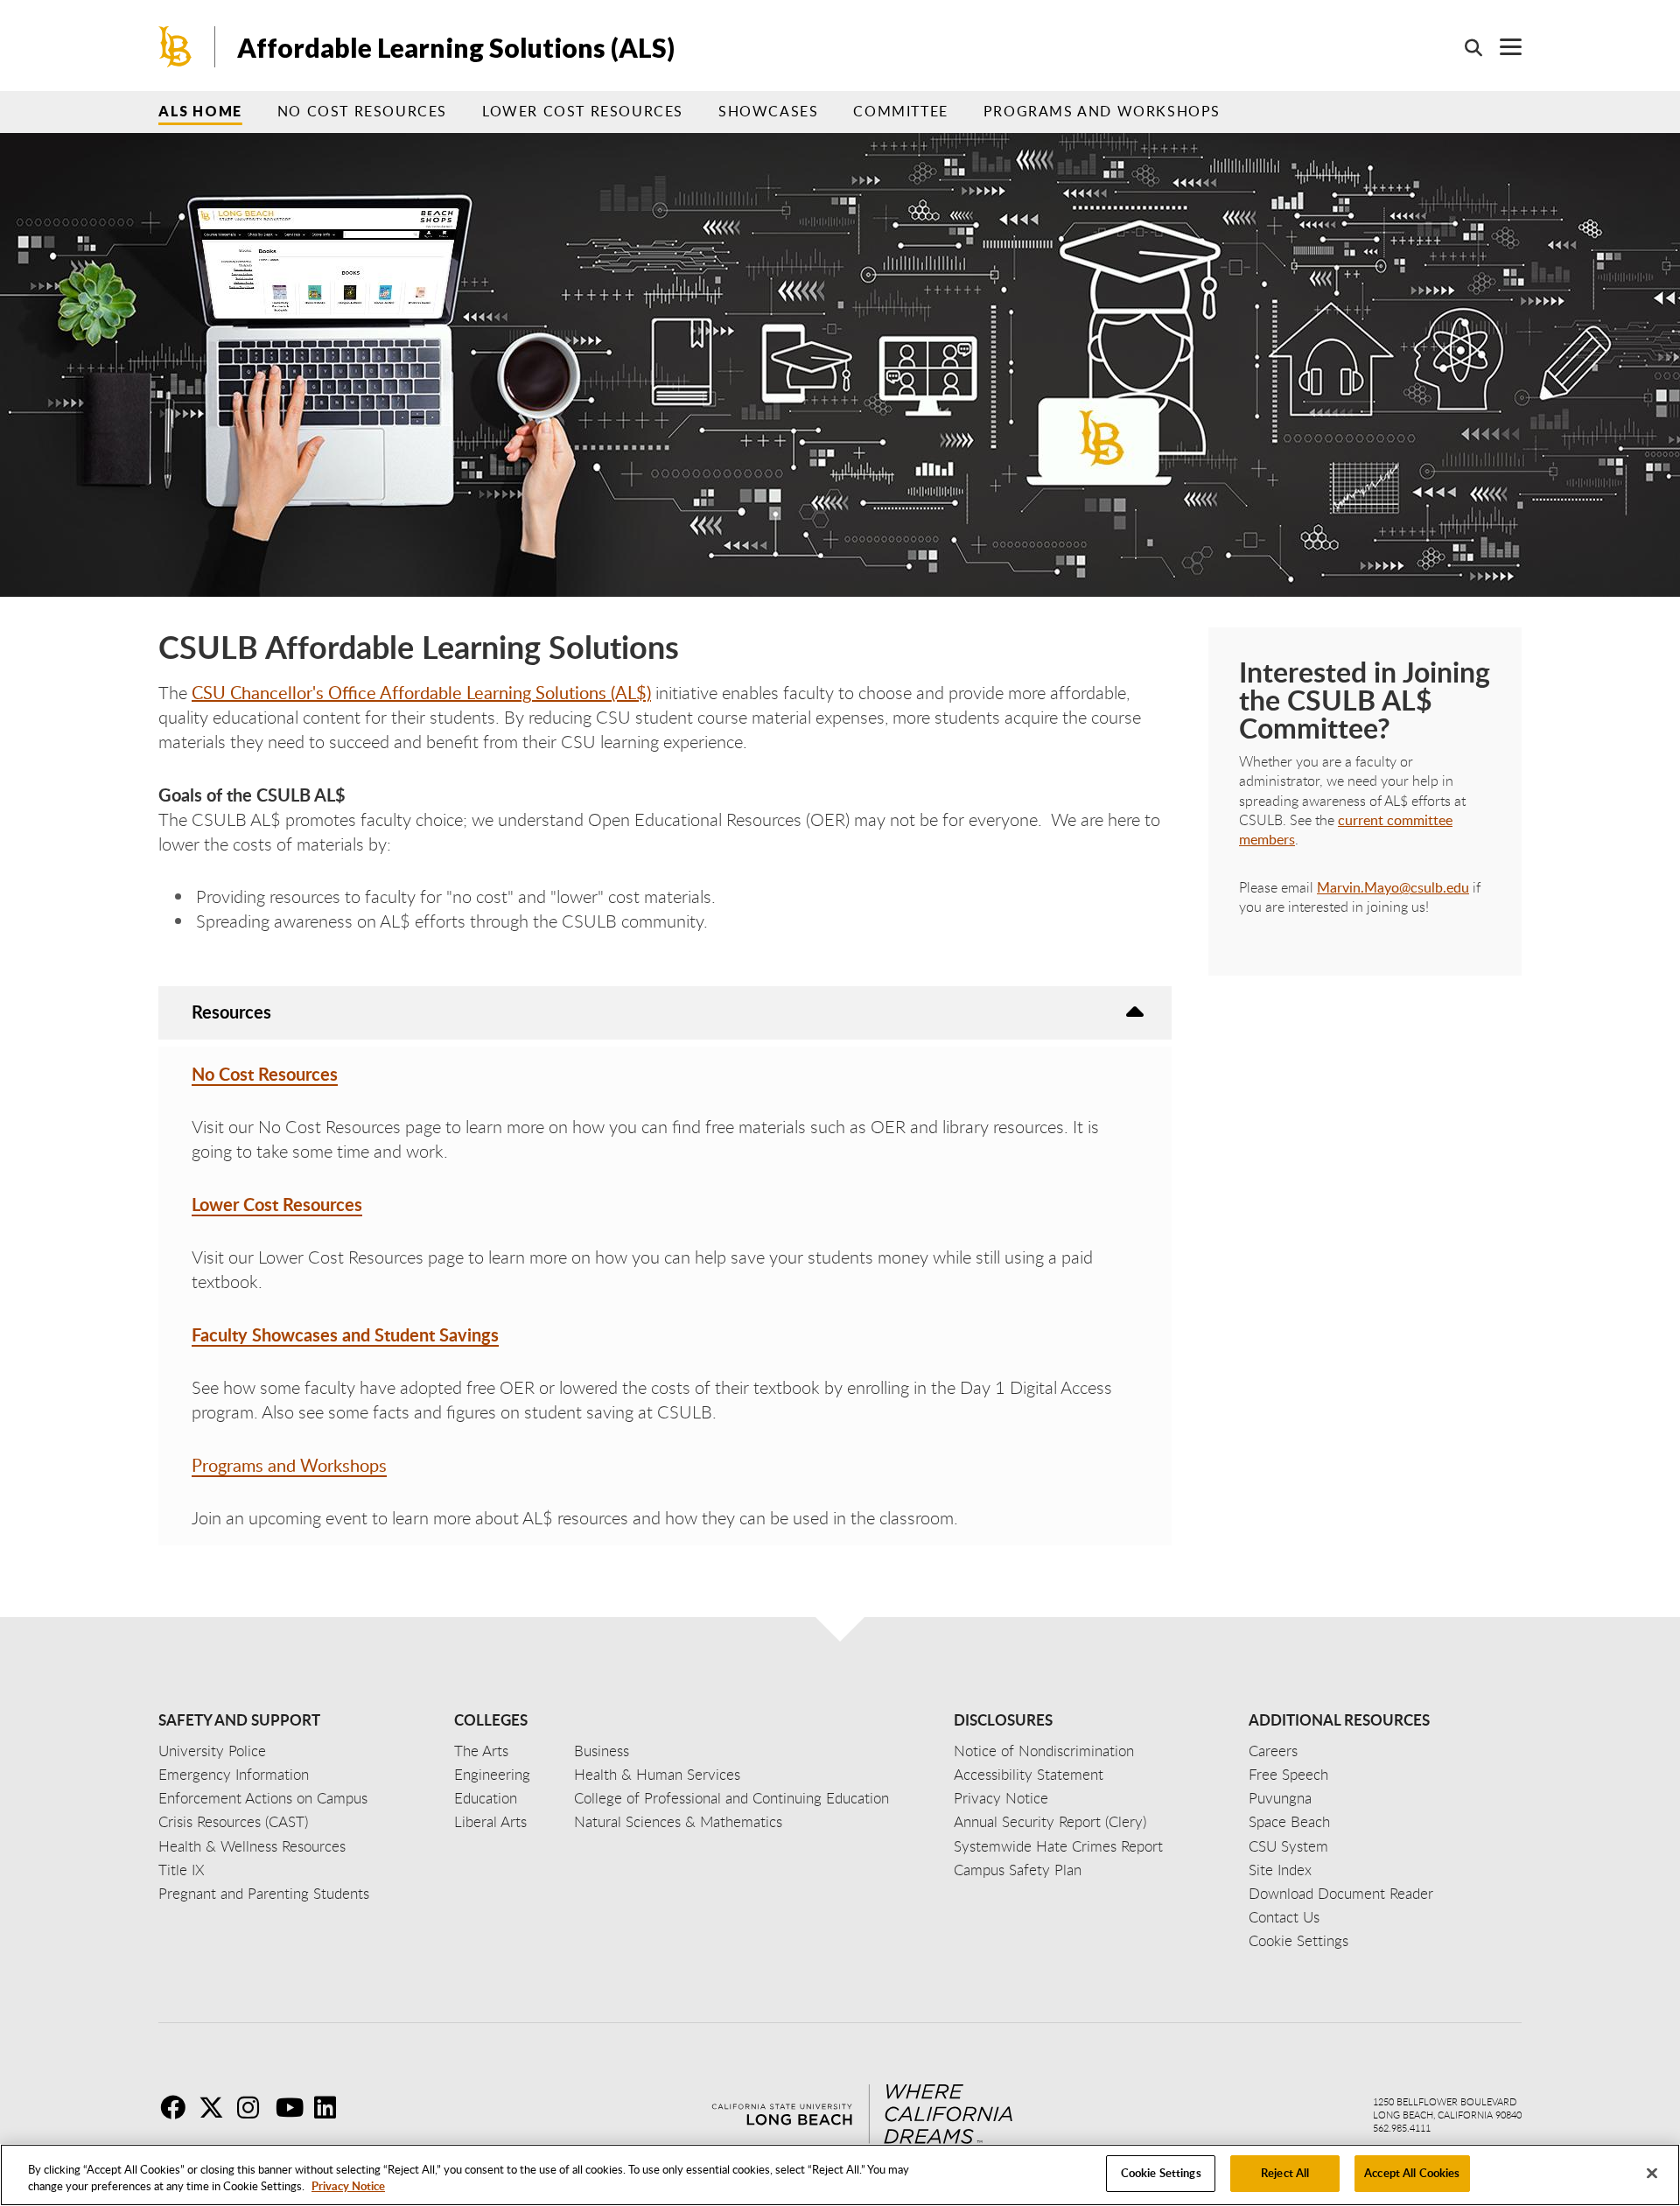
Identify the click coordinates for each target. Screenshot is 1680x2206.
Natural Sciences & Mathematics (678, 1821)
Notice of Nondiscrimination (1044, 1751)
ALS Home (200, 111)
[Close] (1652, 2173)
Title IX (182, 1870)
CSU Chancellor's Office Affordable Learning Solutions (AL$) (421, 692)
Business (602, 1751)
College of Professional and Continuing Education (731, 1798)
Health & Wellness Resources (252, 1846)
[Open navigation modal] (1502, 47)
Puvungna (1280, 1798)
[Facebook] (178, 2107)
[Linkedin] (332, 2107)
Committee (900, 111)
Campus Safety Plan (1018, 1870)
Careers (1273, 1751)
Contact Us (1284, 1917)
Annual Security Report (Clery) (1050, 1821)
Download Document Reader (1341, 1893)
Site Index (1280, 1870)
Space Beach (1289, 1821)
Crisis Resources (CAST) (233, 1821)
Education (486, 1798)
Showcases (768, 111)
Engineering (492, 1774)
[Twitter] (216, 2107)
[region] (840, 2175)
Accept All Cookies (1412, 2173)
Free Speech (1288, 1774)
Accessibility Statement (1029, 1774)
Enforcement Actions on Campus (263, 1798)
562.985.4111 (1402, 2128)
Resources (231, 1012)
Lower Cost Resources (583, 111)
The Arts (481, 1751)
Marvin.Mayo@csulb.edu (1393, 887)
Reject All (1285, 2173)
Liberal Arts (490, 1821)
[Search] (1465, 47)
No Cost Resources (362, 111)
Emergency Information (234, 1774)
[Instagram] (255, 2107)
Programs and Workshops (1102, 111)
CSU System (1288, 1846)
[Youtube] (293, 2107)
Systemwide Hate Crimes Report (1058, 1846)
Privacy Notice (348, 2187)
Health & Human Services (657, 1774)
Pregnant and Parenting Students (264, 1893)
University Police (212, 1751)
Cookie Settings (1161, 2173)
